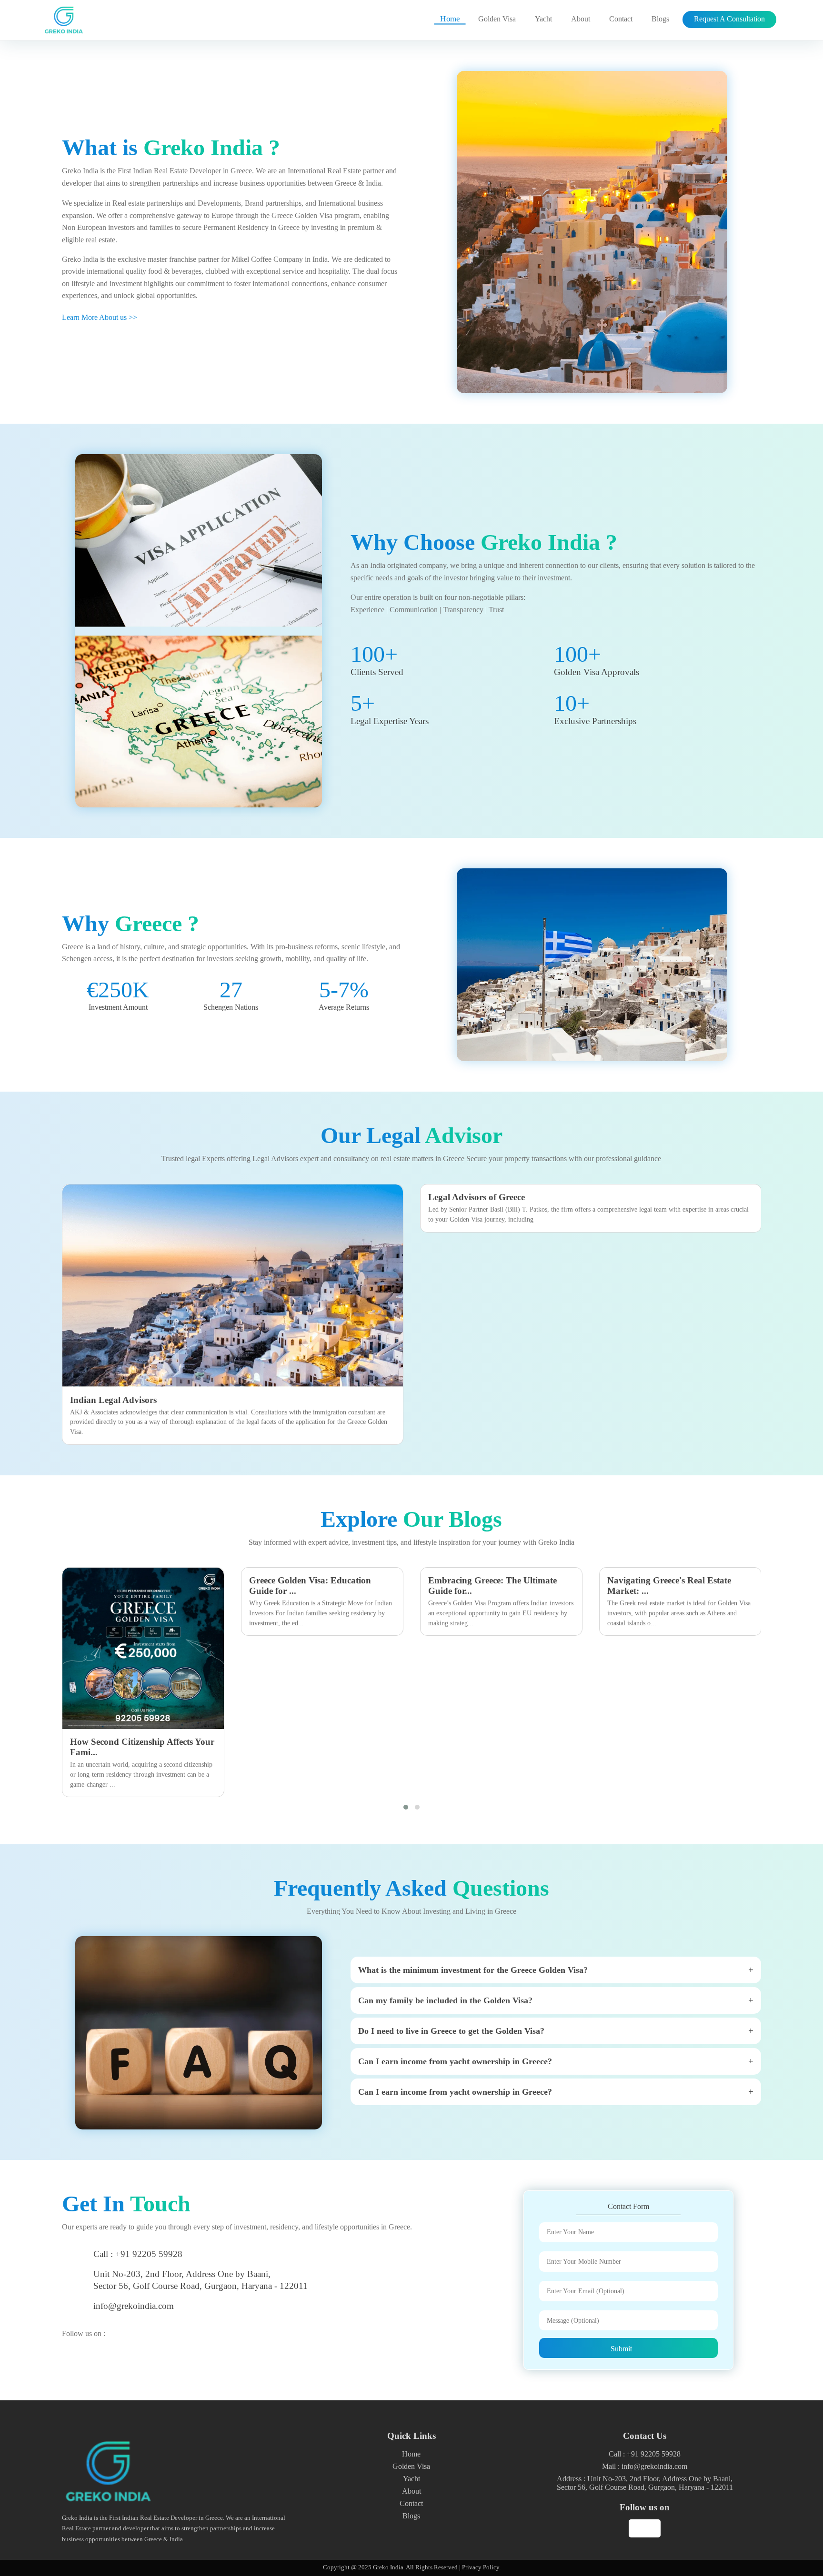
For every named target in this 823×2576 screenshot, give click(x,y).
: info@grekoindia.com (645, 2466)
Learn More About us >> (100, 317)
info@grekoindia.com (134, 2306)
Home (450, 19)
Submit (622, 2349)
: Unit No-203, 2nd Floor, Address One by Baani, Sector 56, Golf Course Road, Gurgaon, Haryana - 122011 (645, 2483)
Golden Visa (497, 19)
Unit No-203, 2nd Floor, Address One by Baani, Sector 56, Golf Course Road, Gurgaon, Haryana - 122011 (201, 2280)
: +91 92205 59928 (645, 2454)
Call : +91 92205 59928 (138, 2254)
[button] (406, 1807)
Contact (621, 19)
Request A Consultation (729, 19)
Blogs (660, 19)
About (581, 19)
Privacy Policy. (481, 2567)
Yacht (543, 19)
